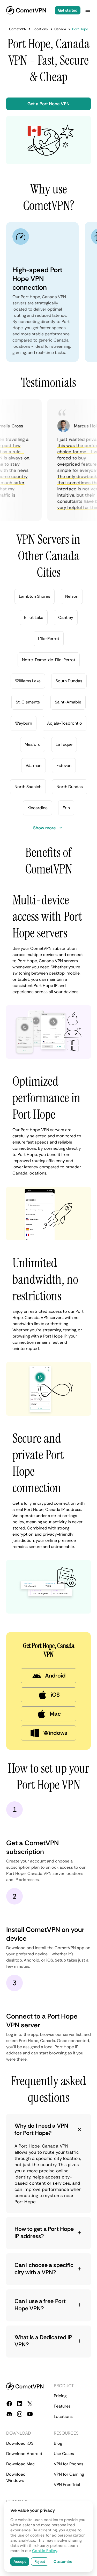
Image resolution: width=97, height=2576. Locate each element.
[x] (30, 2404)
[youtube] (30, 2414)
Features (62, 2406)
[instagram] (20, 2414)
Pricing (60, 2396)
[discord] (9, 2414)
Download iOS (20, 2443)
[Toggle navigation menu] (88, 10)
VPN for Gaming (69, 2474)
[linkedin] (20, 2404)
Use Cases (64, 2454)
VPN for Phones (69, 2464)
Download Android (24, 2454)
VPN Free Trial (67, 2485)
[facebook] (9, 2404)
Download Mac (20, 2464)
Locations (63, 2416)
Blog (58, 2443)
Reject (40, 2562)
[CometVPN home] (26, 10)
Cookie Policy (44, 2551)
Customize (63, 2562)
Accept (20, 2562)
